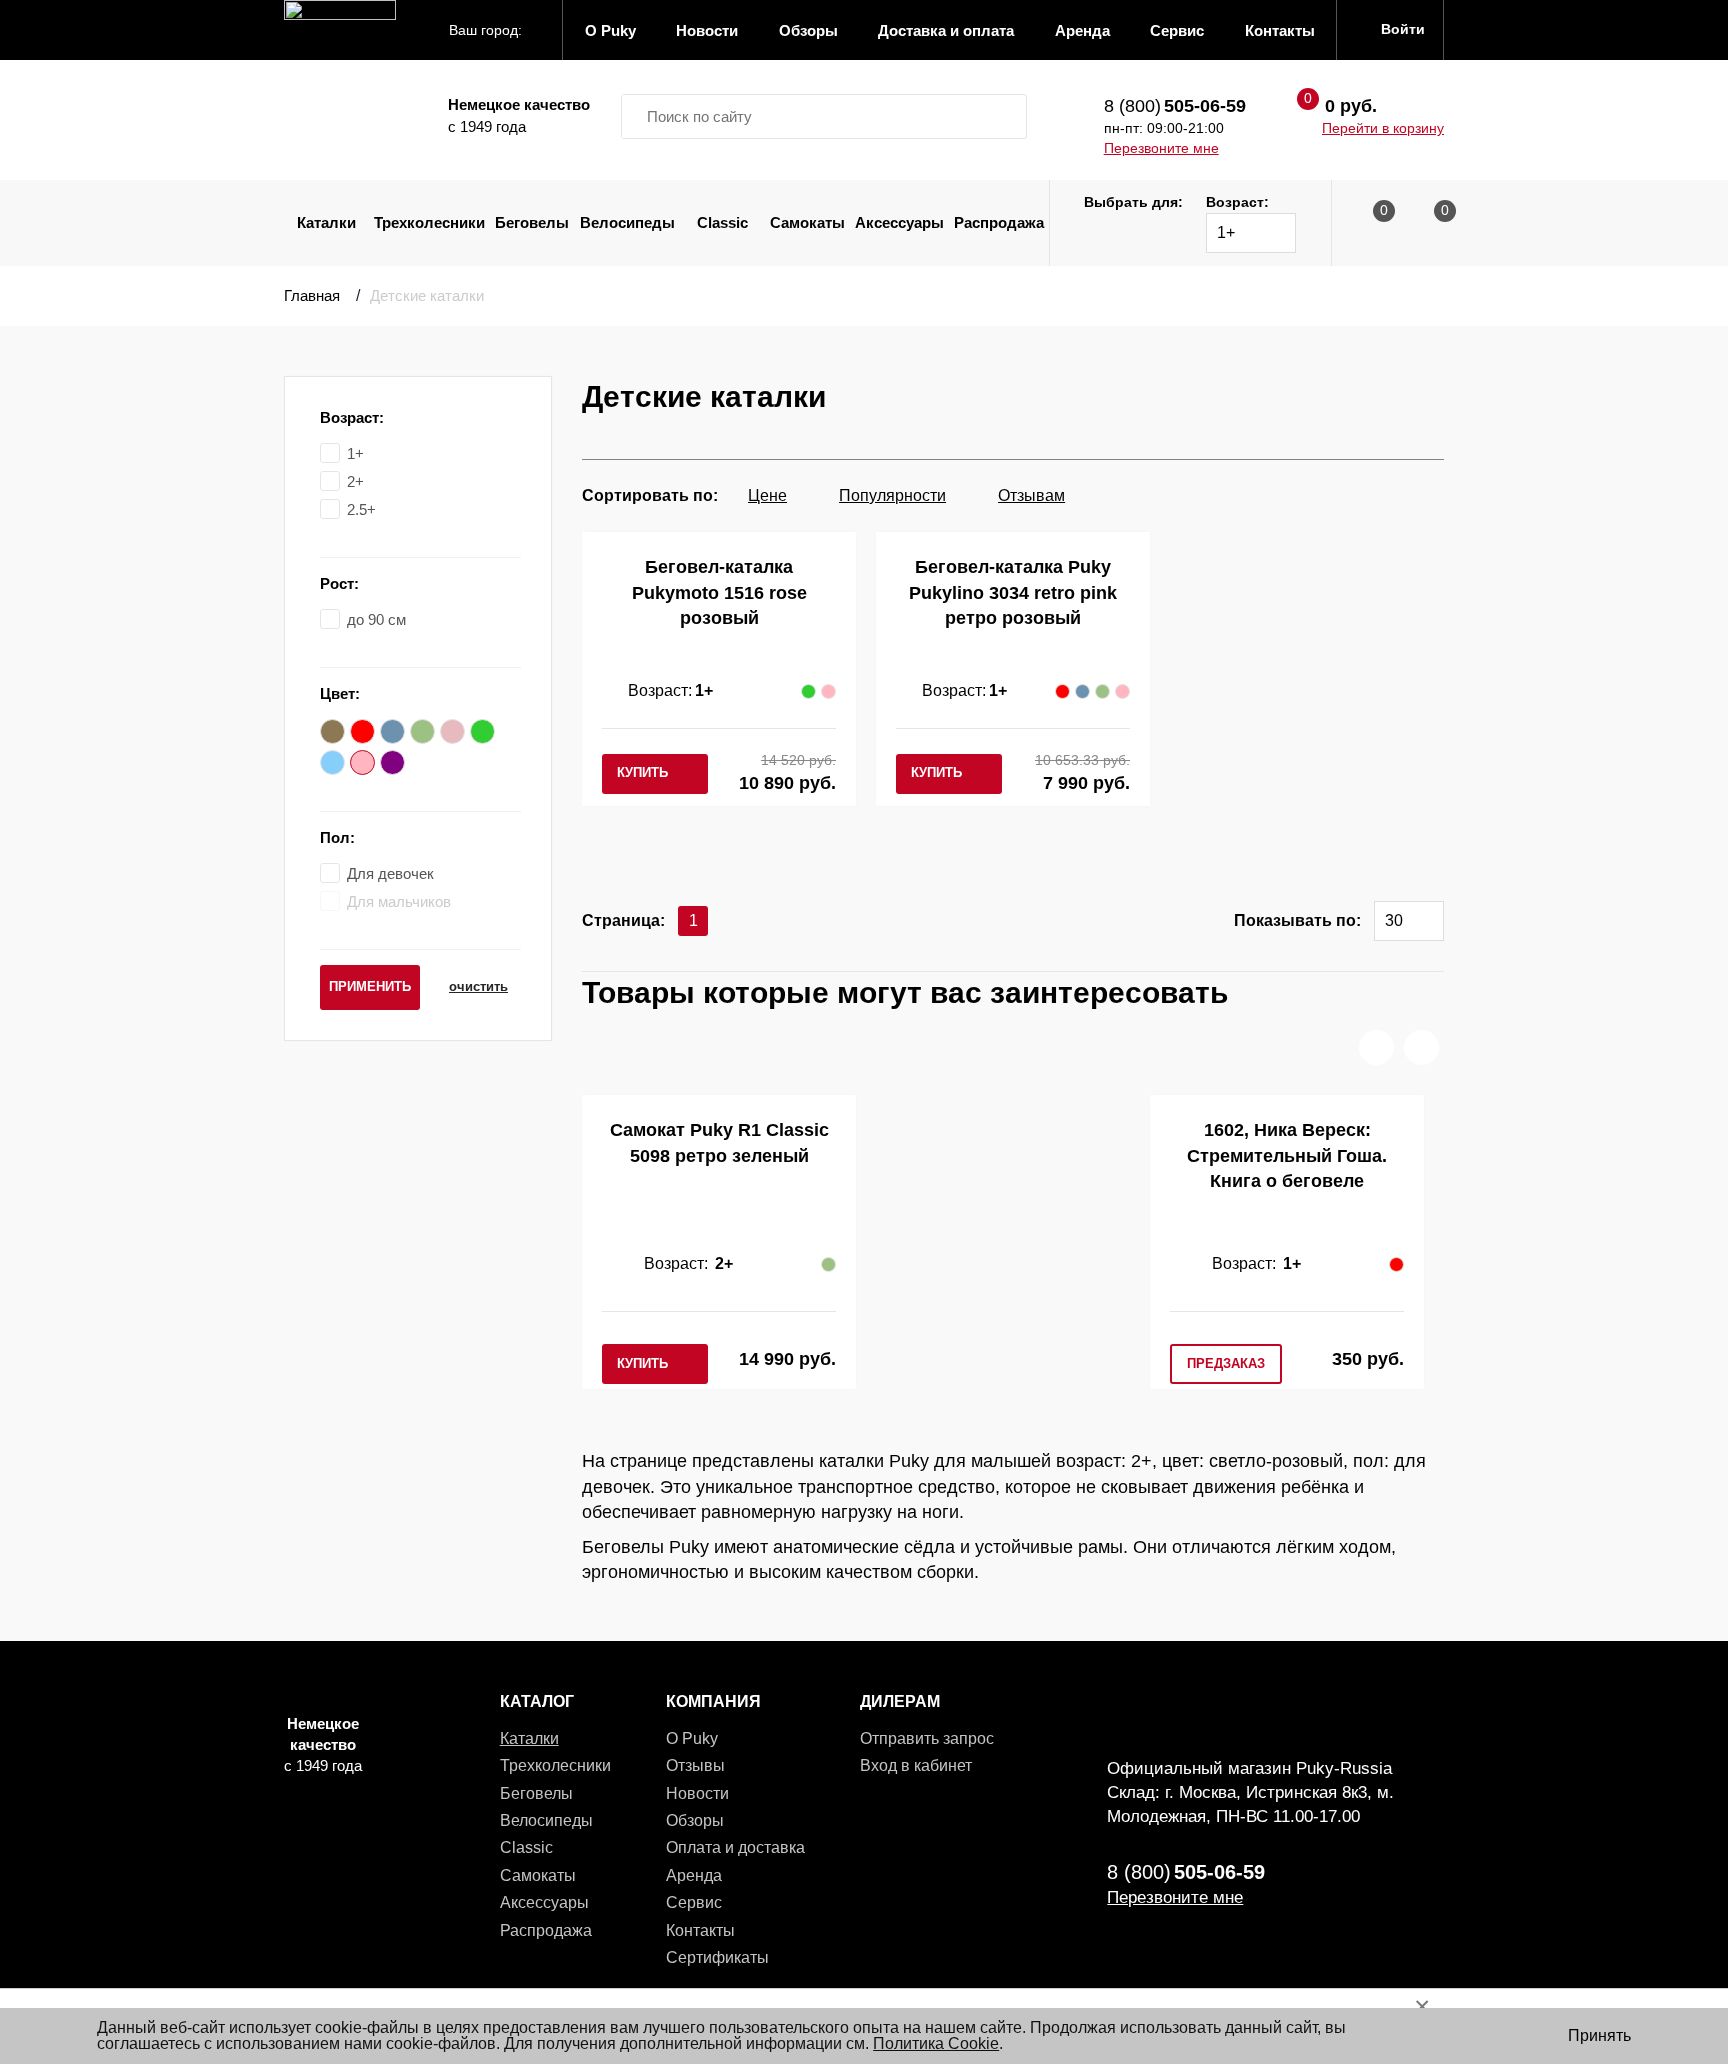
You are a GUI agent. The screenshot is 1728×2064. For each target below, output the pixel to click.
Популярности (892, 495)
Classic (722, 222)
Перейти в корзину (1383, 128)
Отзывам (1031, 495)
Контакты (700, 1930)
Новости (697, 1793)
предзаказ (1226, 1363)
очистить (478, 986)
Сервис (694, 1902)
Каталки (326, 222)
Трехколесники (429, 222)
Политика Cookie (936, 2043)
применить (370, 986)
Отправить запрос (927, 1738)
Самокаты (807, 222)
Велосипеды (627, 222)
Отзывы (695, 1765)
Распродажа (999, 222)
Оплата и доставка (735, 1847)
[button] (1376, 1047)
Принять (1599, 2035)
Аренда (694, 1875)
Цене (767, 495)
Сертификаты (717, 1957)
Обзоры (695, 1820)
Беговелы (532, 222)
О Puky (692, 1738)
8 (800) (1175, 106)
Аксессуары (899, 222)
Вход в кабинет (916, 1765)
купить (642, 772)
